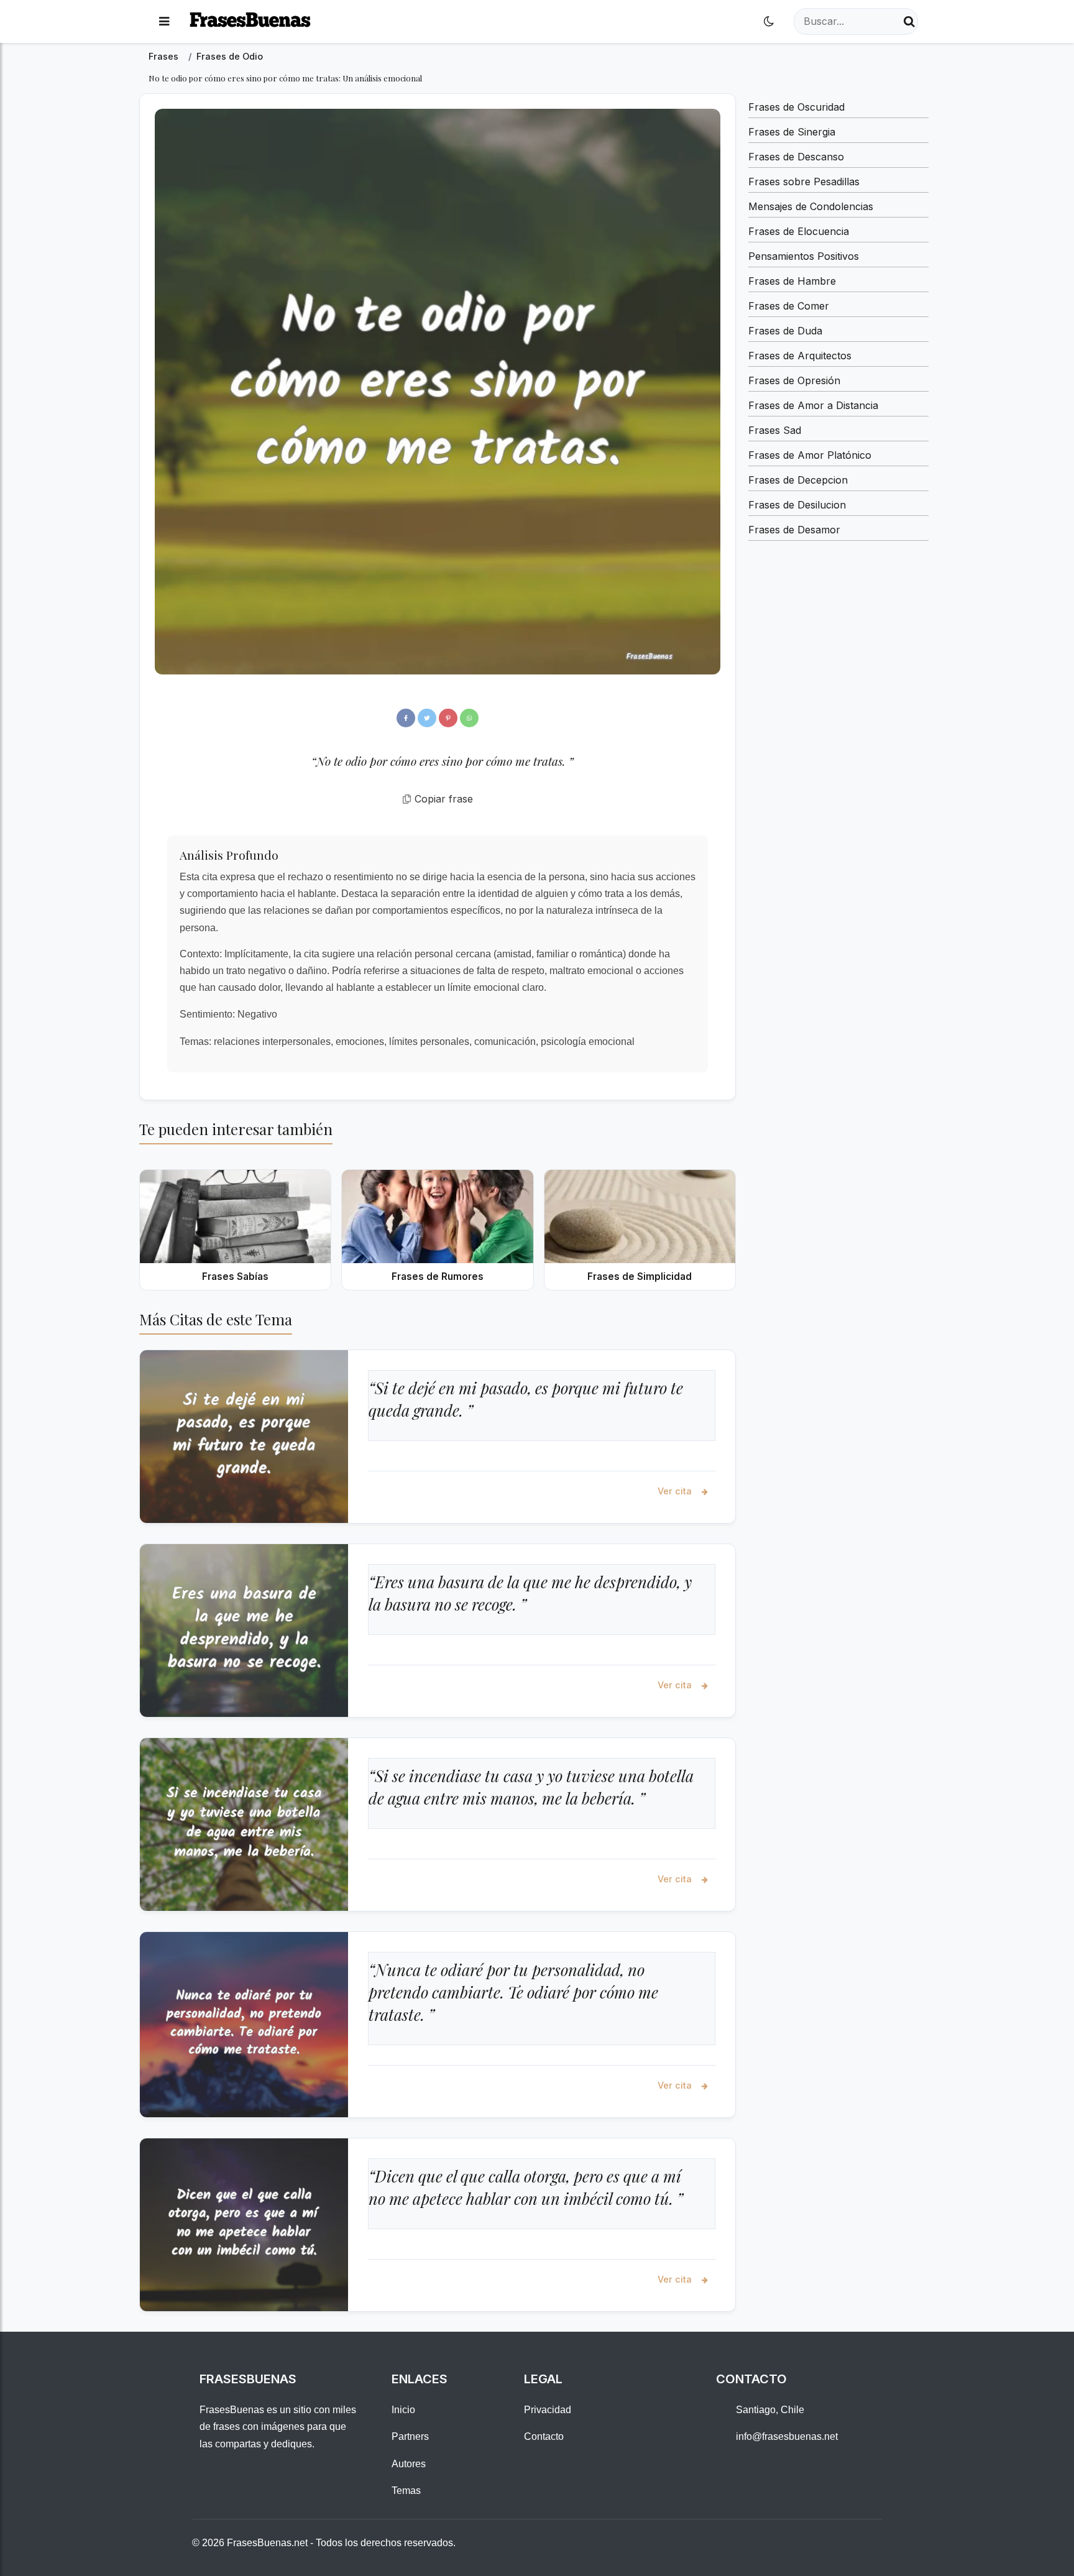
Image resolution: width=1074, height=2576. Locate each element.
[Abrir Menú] (164, 21)
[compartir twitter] (427, 718)
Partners (410, 2436)
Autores (409, 2464)
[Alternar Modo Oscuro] (769, 21)
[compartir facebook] (406, 718)
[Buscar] (909, 21)
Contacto (544, 2436)
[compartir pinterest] (448, 718)
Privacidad (548, 2410)
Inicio (403, 2410)
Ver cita (676, 1491)
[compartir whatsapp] (469, 718)
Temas (406, 2491)
